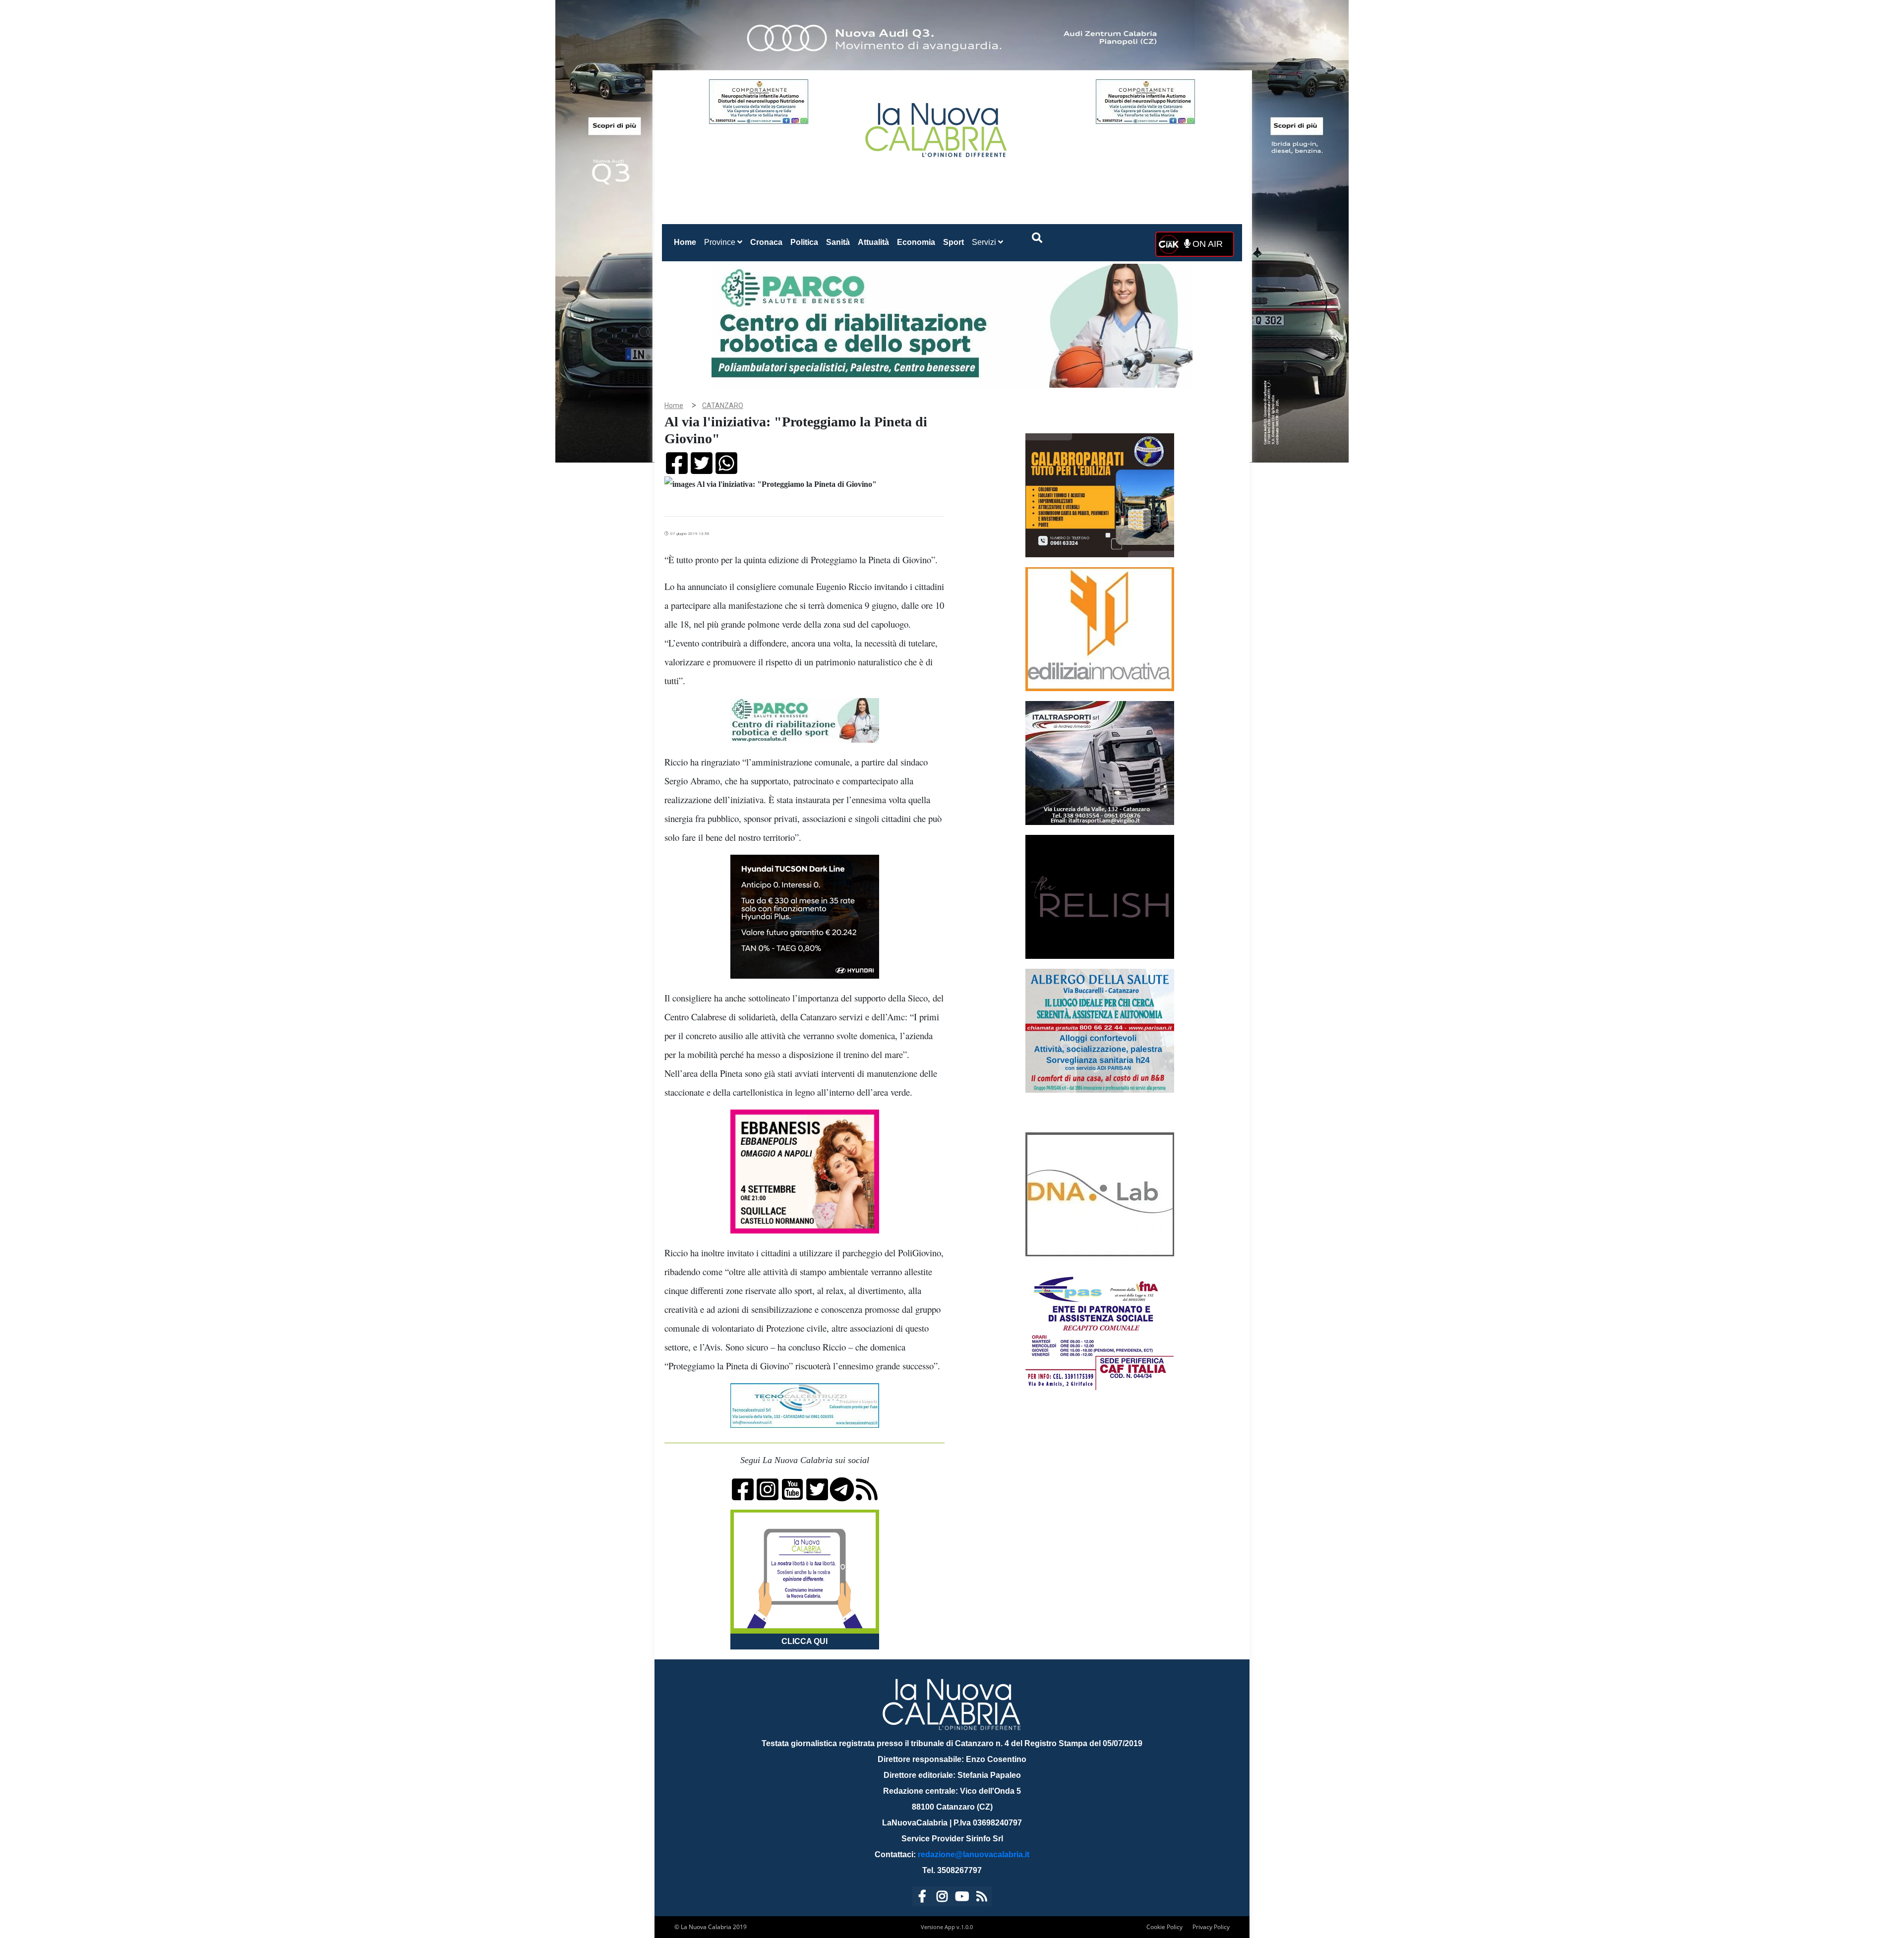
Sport (953, 242)
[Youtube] (962, 1898)
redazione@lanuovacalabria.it (974, 1854)
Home (687, 242)
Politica (804, 242)
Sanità (838, 242)
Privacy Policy (1211, 1927)
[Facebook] (922, 1898)
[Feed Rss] (982, 1898)
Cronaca (766, 242)
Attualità (873, 242)
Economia (916, 242)
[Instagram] (942, 1898)
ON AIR (1206, 244)
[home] (937, 126)
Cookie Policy (1164, 1927)
